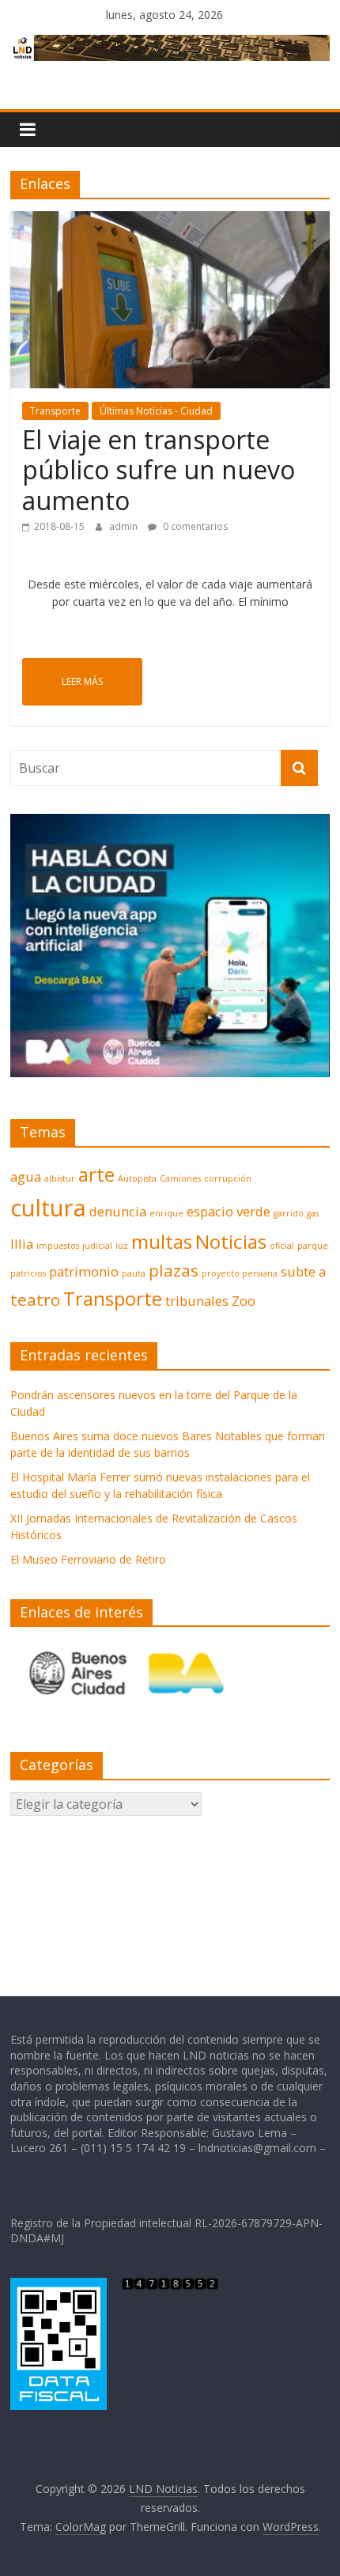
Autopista (137, 1178)
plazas (174, 1270)
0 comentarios (194, 526)
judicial (97, 1246)
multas (162, 1241)
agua (26, 1176)
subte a (303, 1271)
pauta (134, 1273)
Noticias (231, 1241)
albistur (60, 1178)
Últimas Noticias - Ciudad (156, 411)
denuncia (118, 1211)
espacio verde (229, 1211)
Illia (22, 1244)
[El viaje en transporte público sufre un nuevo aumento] (170, 221)
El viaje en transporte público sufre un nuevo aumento (159, 470)
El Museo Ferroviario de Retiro (88, 1559)
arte (96, 1174)
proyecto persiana (240, 1273)
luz (122, 1246)
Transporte (55, 411)
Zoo (244, 1301)
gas (313, 1213)
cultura (48, 1208)
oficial (282, 1246)
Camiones (180, 1178)
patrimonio (84, 1271)
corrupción (228, 1178)
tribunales (197, 1301)
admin (125, 526)
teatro (35, 1299)
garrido (289, 1213)
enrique (166, 1213)
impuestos (58, 1246)
